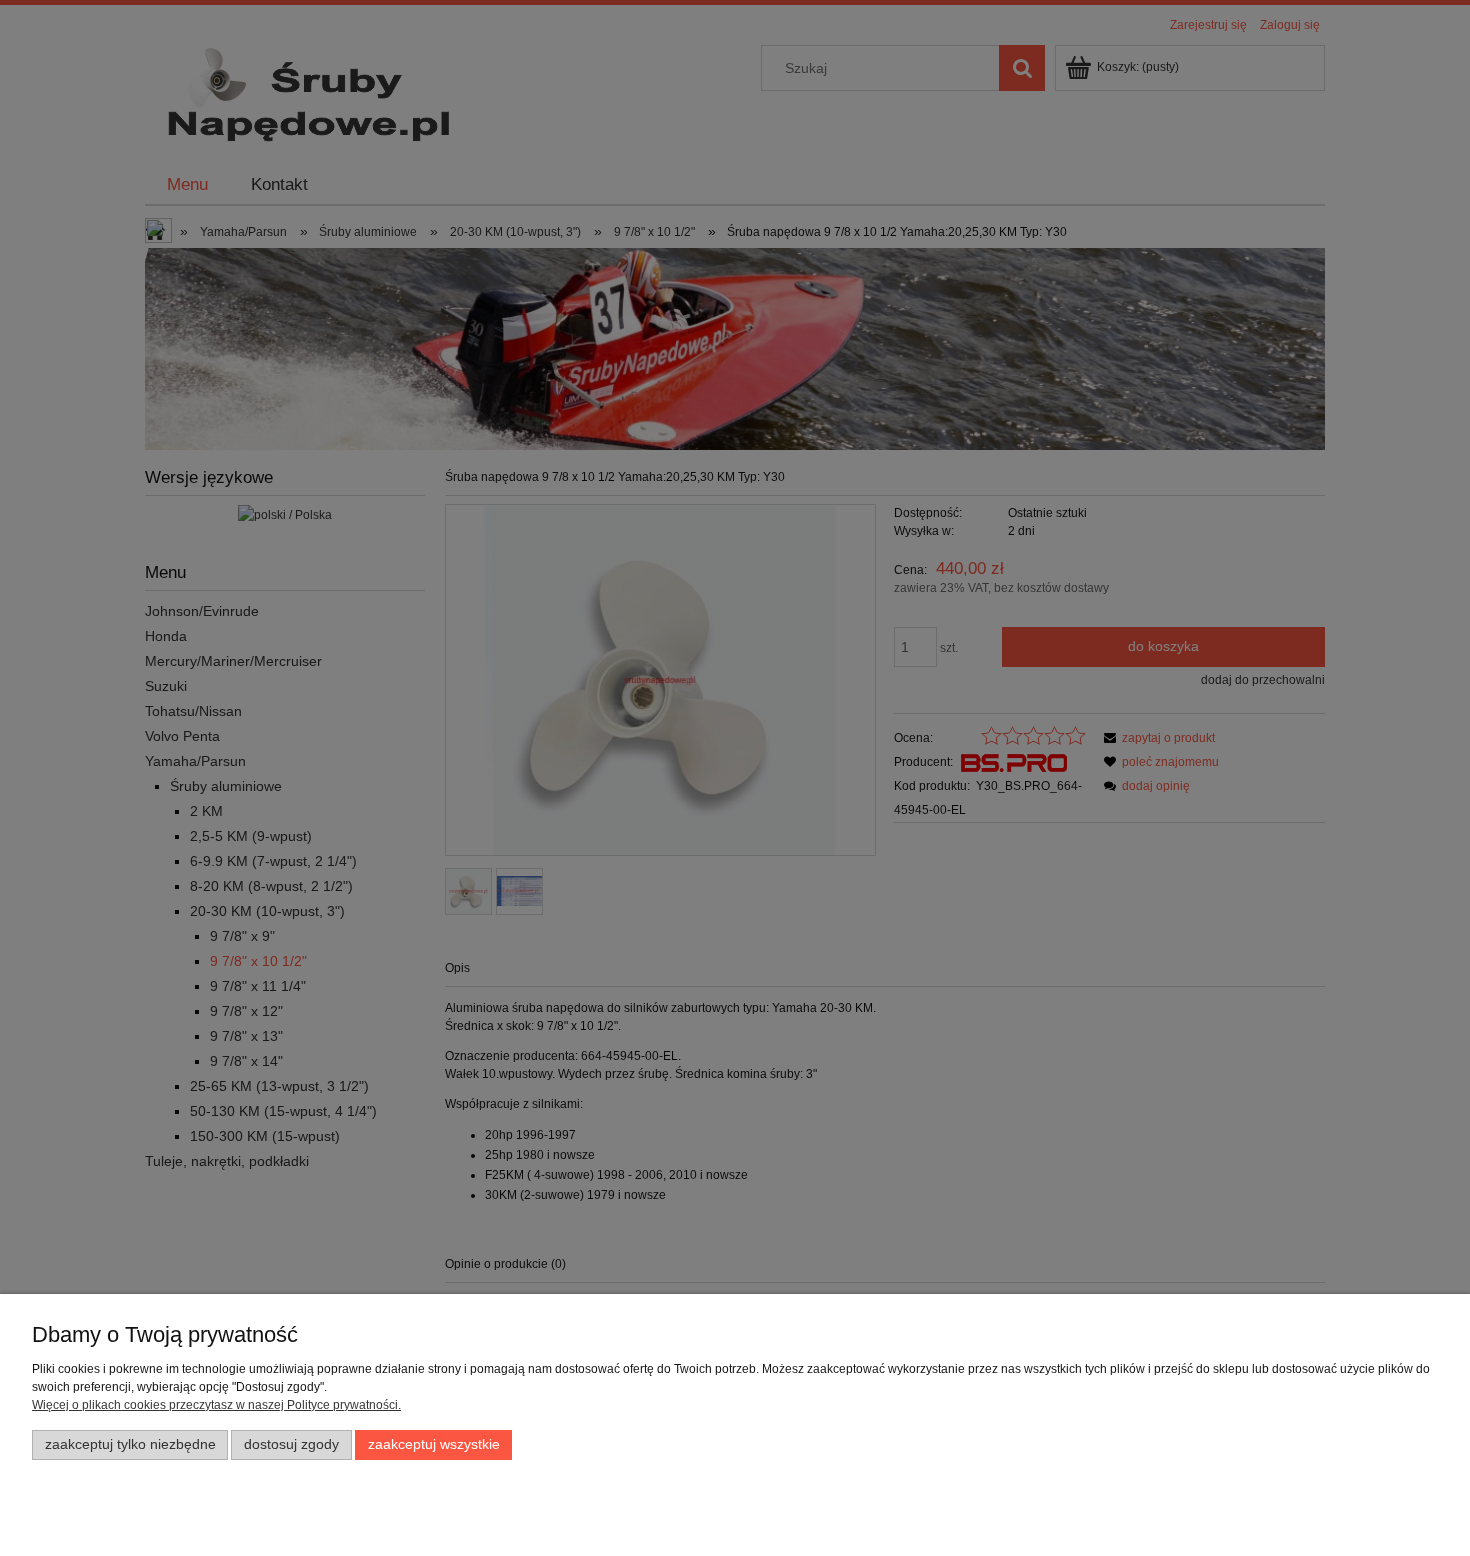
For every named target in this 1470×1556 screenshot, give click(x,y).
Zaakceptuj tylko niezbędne (130, 1444)
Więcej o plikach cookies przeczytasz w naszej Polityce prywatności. (216, 1405)
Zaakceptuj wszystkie (434, 1444)
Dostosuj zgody (291, 1444)
